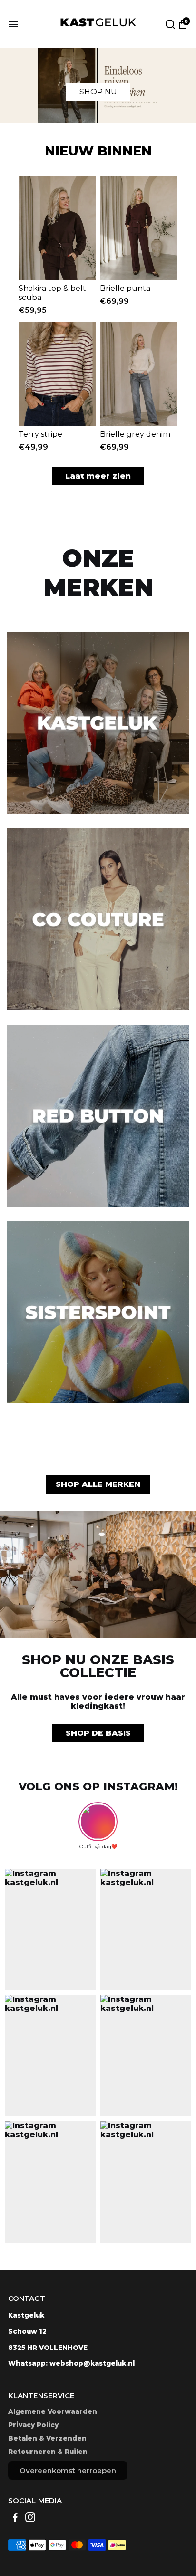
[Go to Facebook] (15, 2519)
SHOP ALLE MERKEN (98, 1484)
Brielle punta (125, 288)
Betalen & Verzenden (47, 2438)
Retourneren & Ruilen (48, 2452)
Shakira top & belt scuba (52, 293)
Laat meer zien (98, 476)
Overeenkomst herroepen (68, 2470)
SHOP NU (98, 92)
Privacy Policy (33, 2425)
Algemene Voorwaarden (53, 2411)
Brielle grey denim (135, 434)
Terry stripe (40, 434)
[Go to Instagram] (30, 2519)
